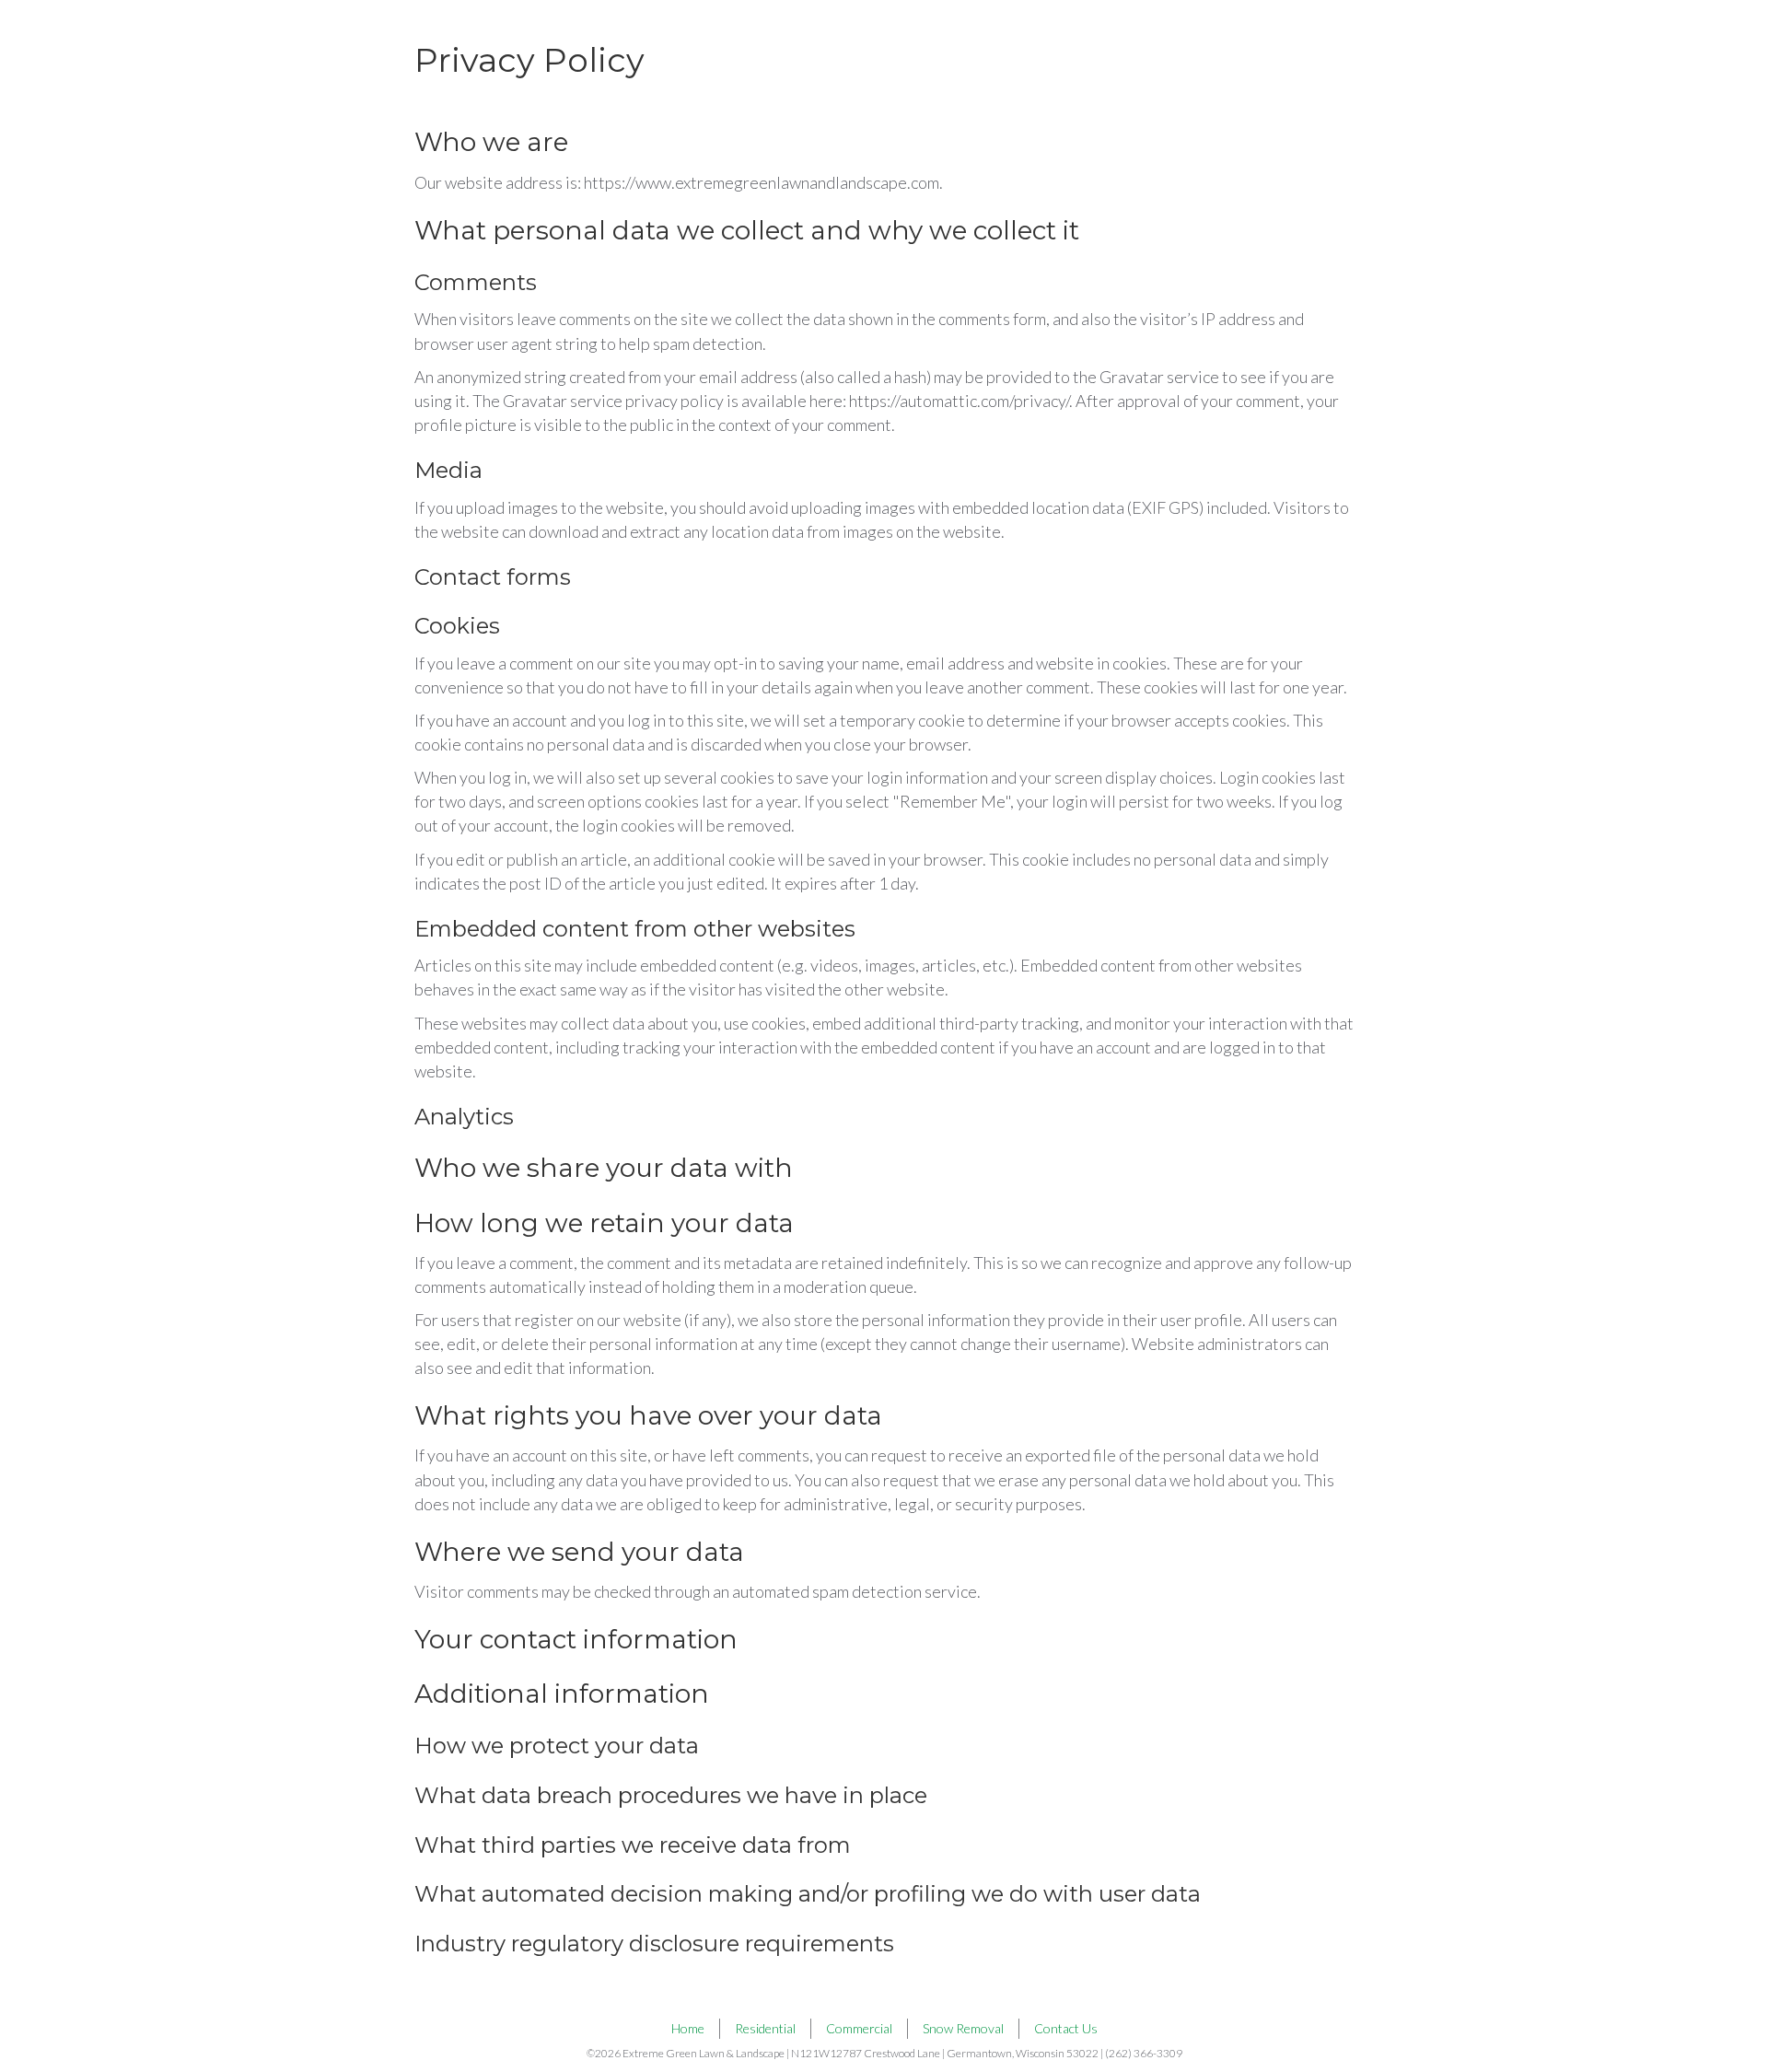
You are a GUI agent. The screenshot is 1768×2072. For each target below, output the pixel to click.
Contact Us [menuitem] (1066, 2028)
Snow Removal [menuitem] (963, 2028)
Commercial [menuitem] (859, 2028)
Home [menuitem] (688, 2028)
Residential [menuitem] (765, 2028)
